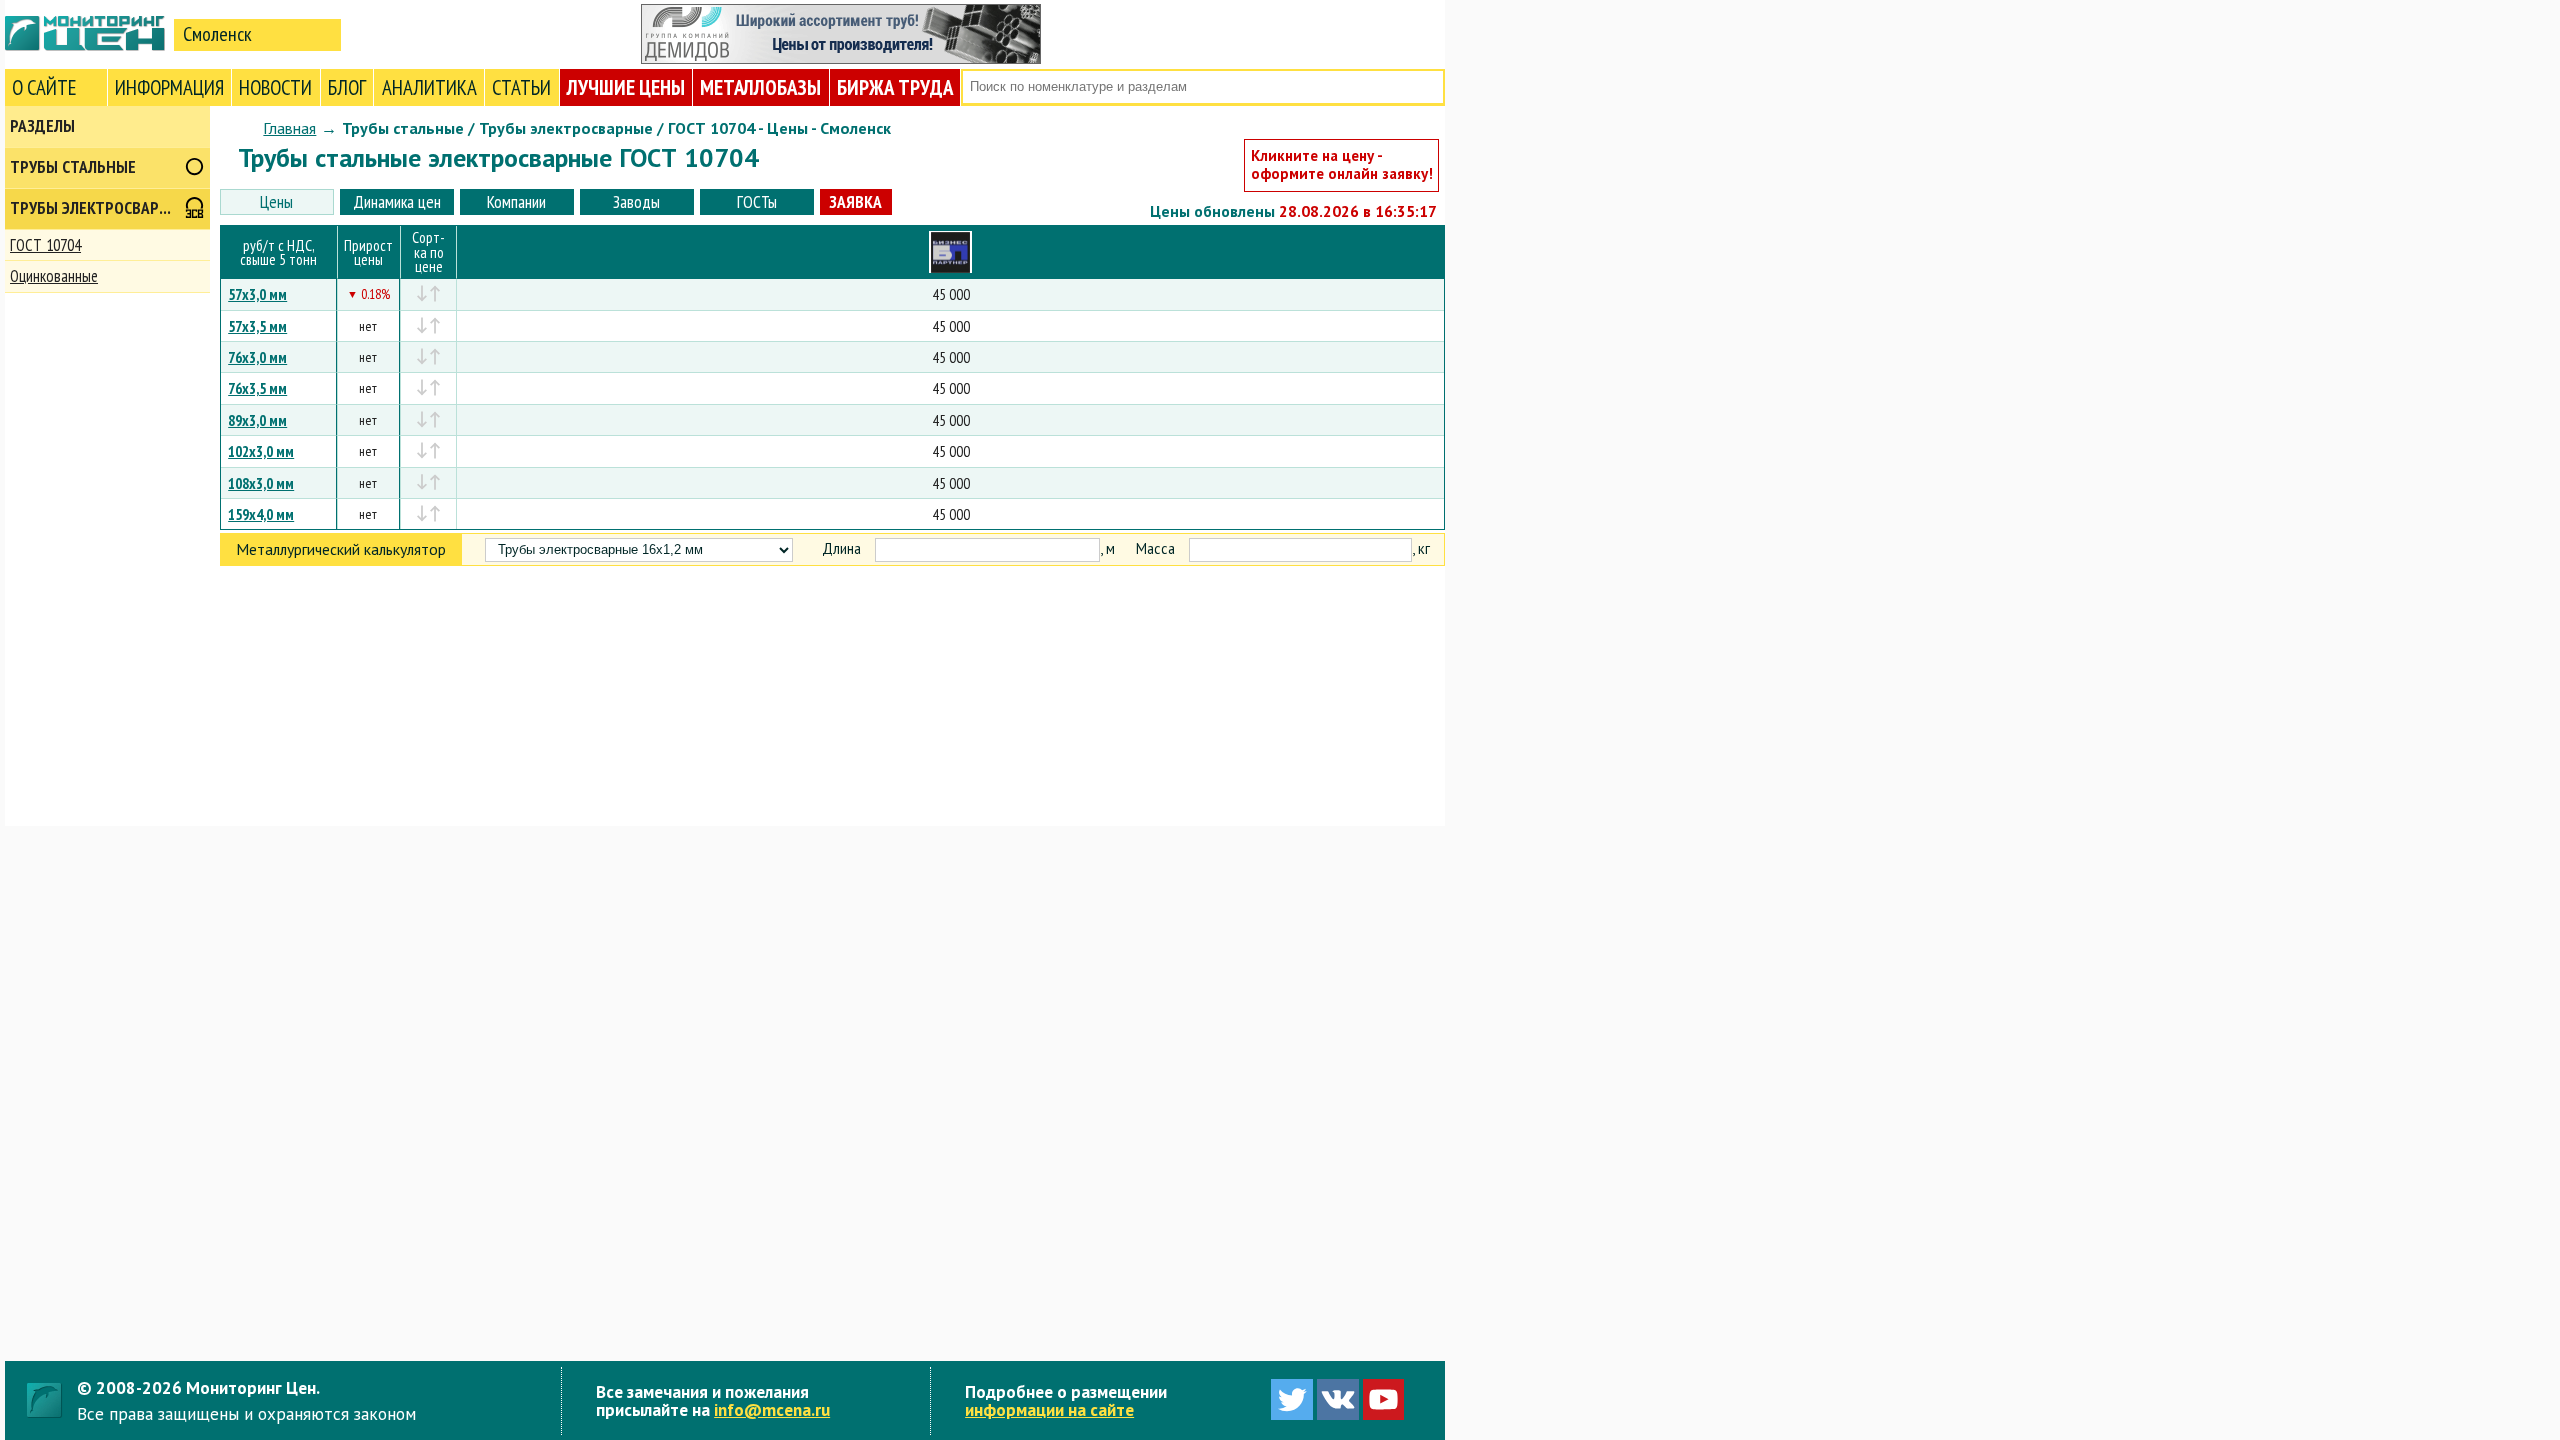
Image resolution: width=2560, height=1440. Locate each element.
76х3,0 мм (257, 357)
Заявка (855, 201)
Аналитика (429, 87)
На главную (85, 33)
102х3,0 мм (261, 451)
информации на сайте (1049, 1409)
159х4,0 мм (261, 514)
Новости (275, 87)
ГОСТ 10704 (45, 245)
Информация (169, 87)
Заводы (636, 201)
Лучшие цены (626, 87)
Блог (347, 87)
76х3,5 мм (257, 388)
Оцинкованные (54, 276)
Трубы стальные (73, 167)
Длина (841, 549)
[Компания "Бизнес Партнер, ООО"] (950, 252)
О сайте (44, 87)
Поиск (1427, 87)
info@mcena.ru (772, 1409)
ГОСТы (757, 201)
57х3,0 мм (257, 294)
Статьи (521, 87)
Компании (516, 201)
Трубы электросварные (99, 208)
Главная (289, 128)
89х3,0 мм (257, 420)
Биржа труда (895, 87)
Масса (1155, 549)
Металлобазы (760, 87)
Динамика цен (397, 201)
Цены (276, 201)
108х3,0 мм (261, 483)
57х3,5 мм (257, 326)
